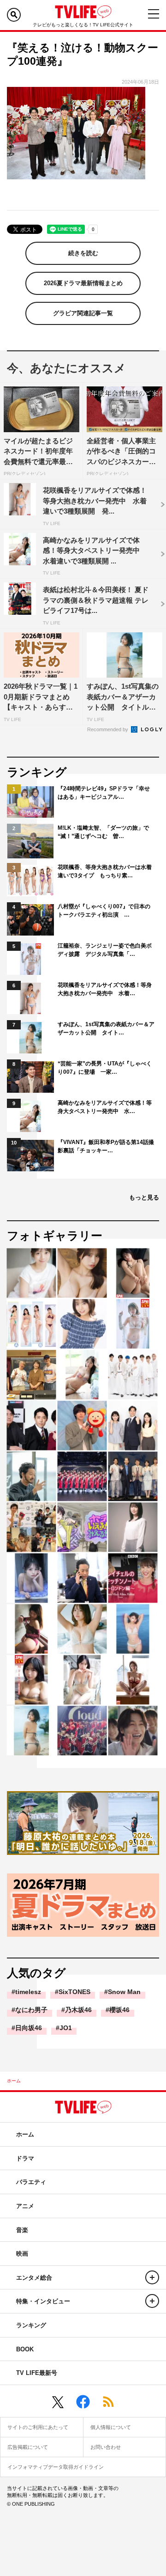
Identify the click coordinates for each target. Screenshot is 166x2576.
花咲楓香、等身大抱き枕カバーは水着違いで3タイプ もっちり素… (105, 871)
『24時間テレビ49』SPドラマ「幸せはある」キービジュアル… (104, 793)
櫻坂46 (119, 2010)
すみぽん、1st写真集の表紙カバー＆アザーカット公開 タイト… (106, 1028)
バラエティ (31, 2182)
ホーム (14, 2081)
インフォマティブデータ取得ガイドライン (56, 2467)
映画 (22, 2254)
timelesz (28, 1992)
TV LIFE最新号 (37, 2373)
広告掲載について (28, 2447)
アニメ (25, 2206)
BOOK (25, 2349)
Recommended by (108, 729)
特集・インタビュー (43, 2301)
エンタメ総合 (34, 2278)
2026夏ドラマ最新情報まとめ (83, 283)
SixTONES (74, 1992)
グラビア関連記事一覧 (83, 313)
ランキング (31, 2325)
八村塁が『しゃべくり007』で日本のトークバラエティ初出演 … (104, 911)
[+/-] (152, 2277)
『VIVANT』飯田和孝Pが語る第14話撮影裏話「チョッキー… (106, 1146)
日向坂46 (29, 2028)
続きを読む (83, 253)
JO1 (66, 2028)
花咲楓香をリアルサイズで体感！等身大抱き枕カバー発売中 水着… (105, 989)
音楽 (22, 2230)
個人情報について (111, 2427)
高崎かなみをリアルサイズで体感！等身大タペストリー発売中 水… (105, 1107)
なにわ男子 (31, 2010)
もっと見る (144, 1197)
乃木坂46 (78, 2010)
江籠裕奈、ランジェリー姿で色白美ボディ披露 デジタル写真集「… (105, 950)
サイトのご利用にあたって (38, 2427)
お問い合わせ (106, 2447)
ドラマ (25, 2158)
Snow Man (124, 1992)
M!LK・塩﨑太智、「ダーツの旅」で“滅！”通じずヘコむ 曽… (103, 832)
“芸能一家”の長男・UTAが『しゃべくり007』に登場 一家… (105, 1068)
